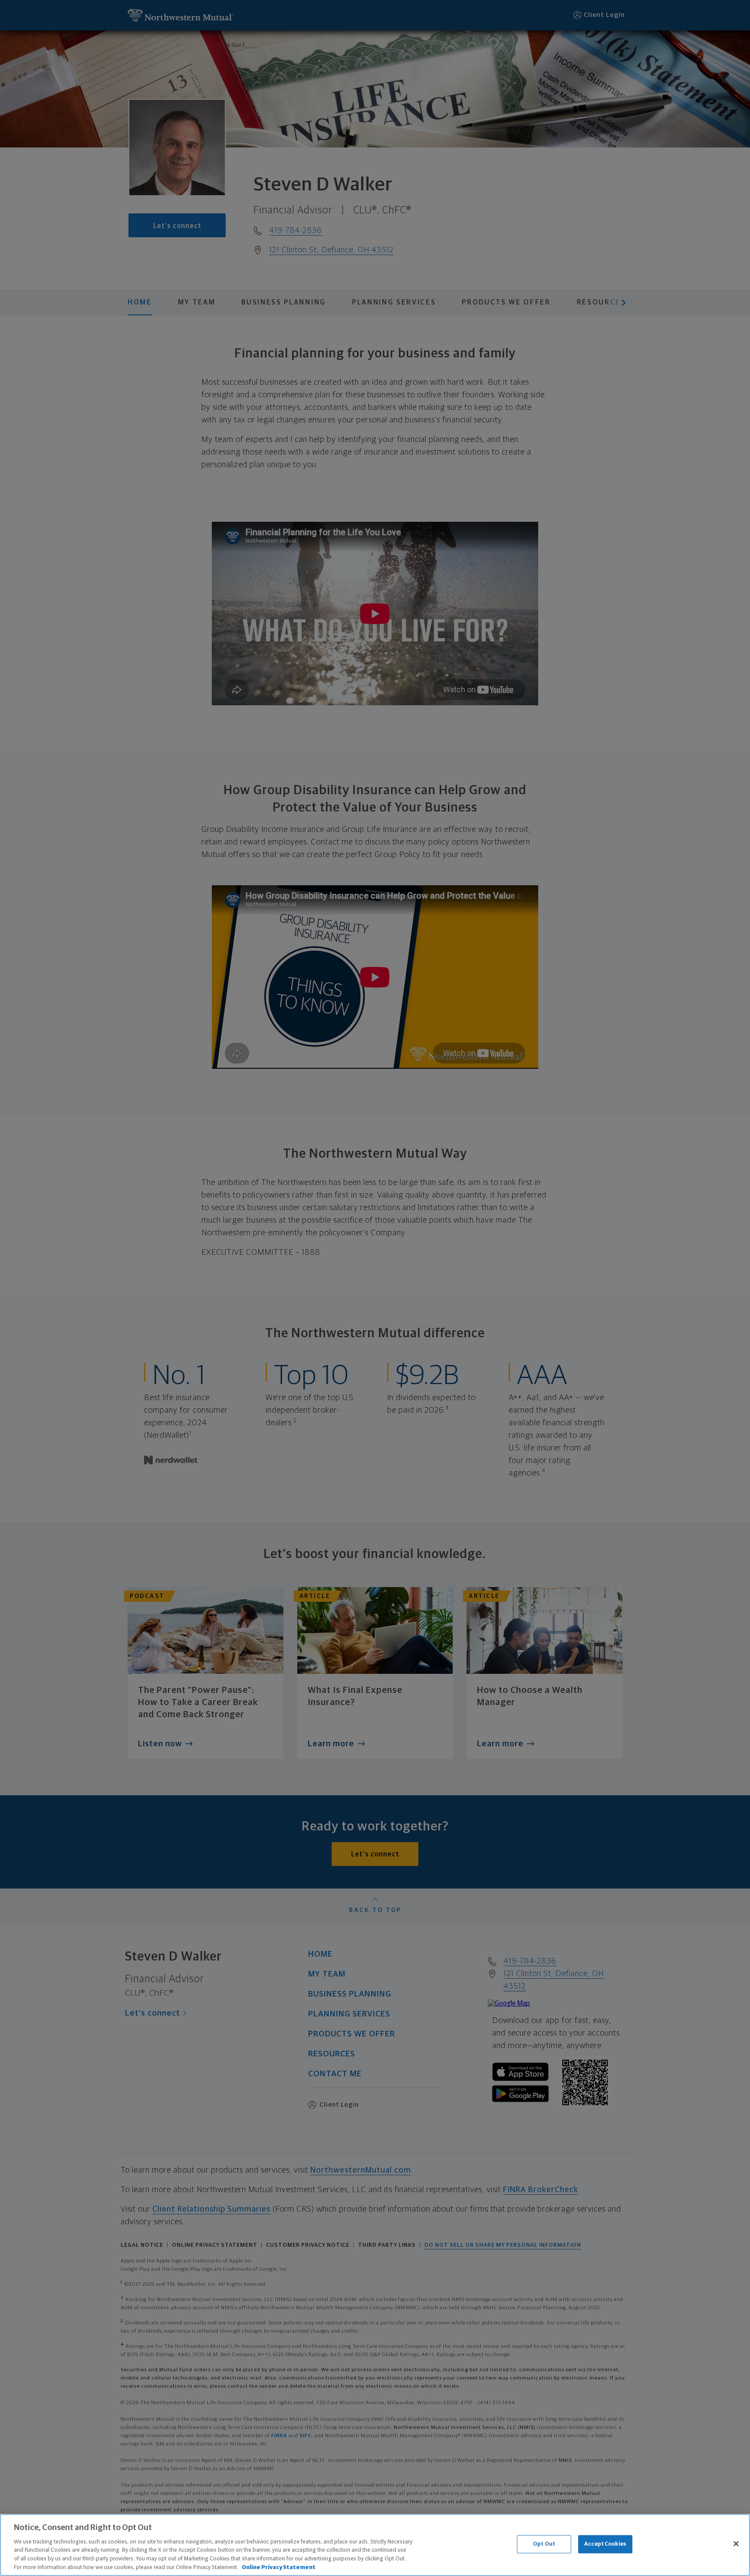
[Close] (736, 2544)
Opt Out (544, 2544)
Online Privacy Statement (279, 2567)
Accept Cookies (605, 2544)
